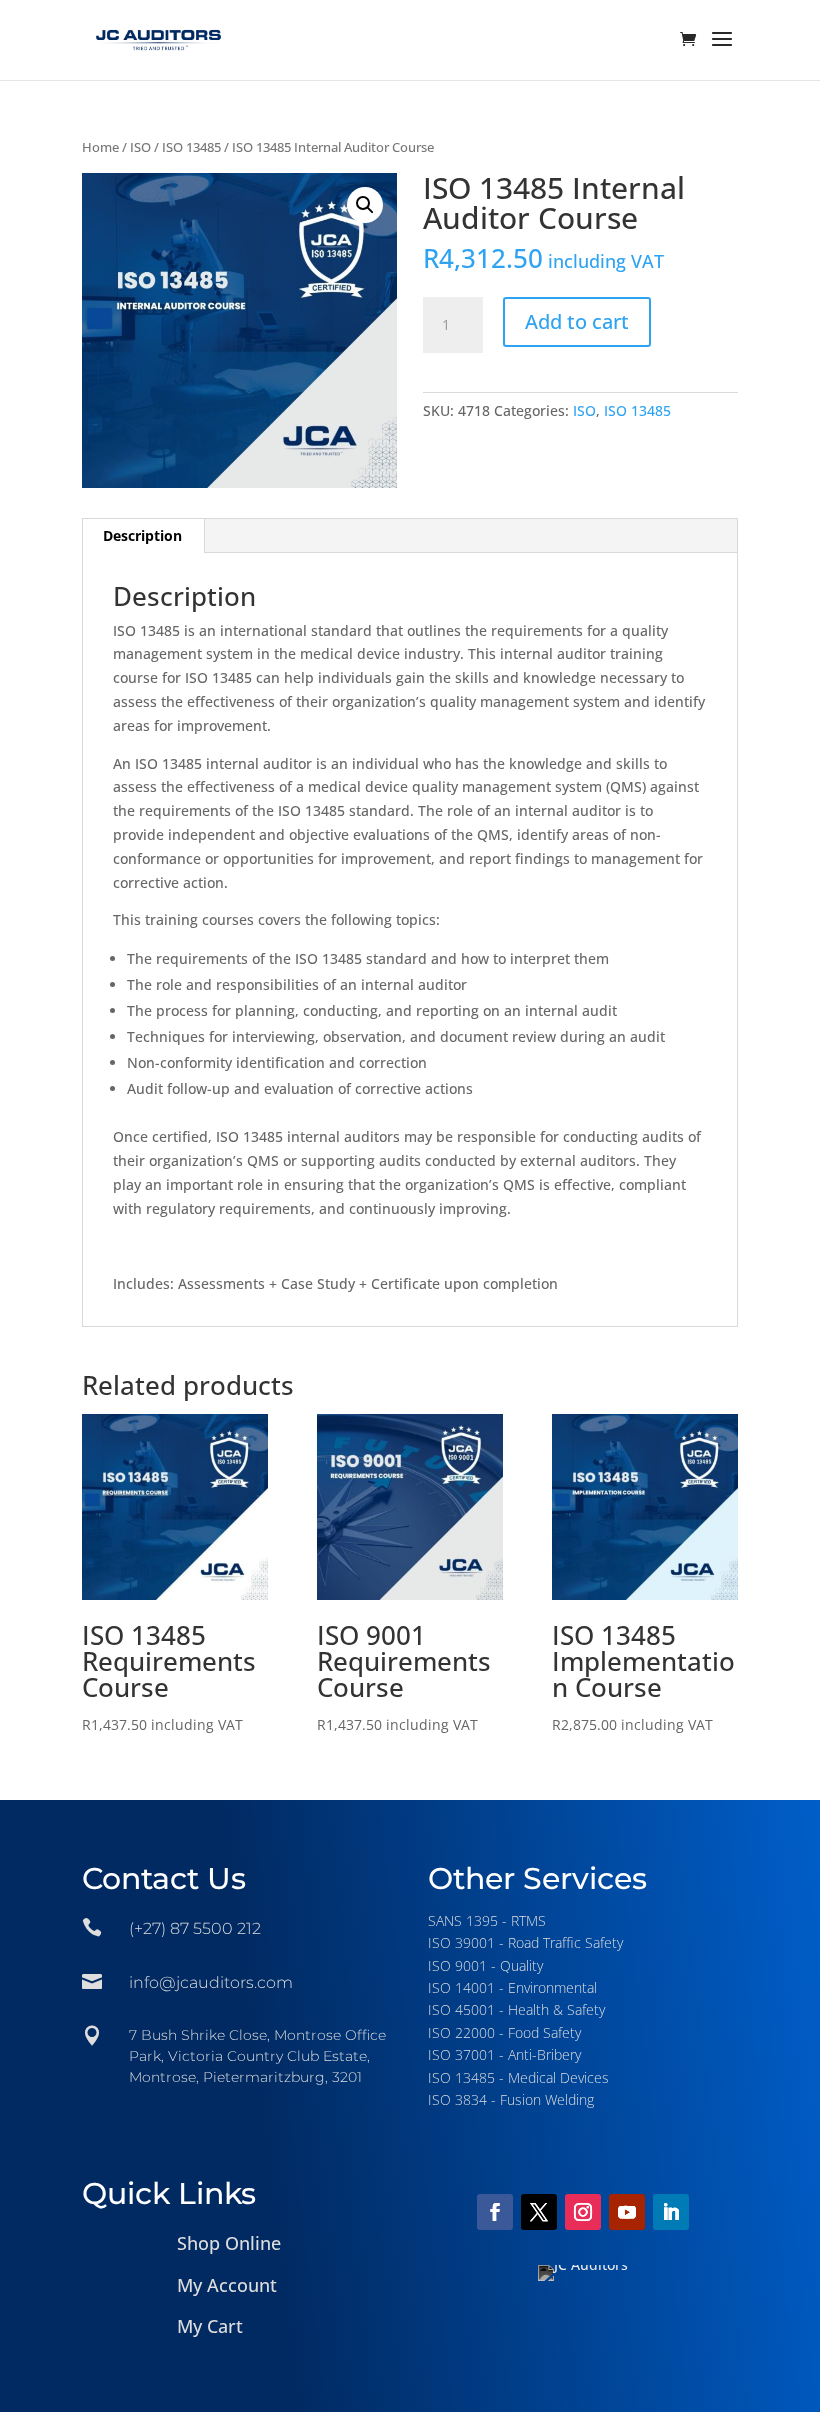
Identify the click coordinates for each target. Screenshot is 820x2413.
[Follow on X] (539, 2212)
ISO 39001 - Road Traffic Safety (525, 1942)
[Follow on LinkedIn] (671, 2212)
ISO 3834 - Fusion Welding (511, 2099)
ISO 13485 (191, 147)
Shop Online (229, 2243)
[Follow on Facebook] (495, 2212)
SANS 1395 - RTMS (487, 1920)
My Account (227, 2285)
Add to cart (577, 321)
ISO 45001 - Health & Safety (516, 2009)
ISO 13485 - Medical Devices (518, 2077)
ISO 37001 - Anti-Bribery (504, 2054)
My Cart (210, 2326)
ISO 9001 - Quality (485, 1965)
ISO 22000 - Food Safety (504, 2032)
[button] (365, 205)
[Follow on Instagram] (583, 2212)
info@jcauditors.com (211, 1982)
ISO (140, 147)
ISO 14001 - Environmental (512, 1987)
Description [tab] (142, 535)
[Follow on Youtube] (627, 2212)
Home (100, 147)
